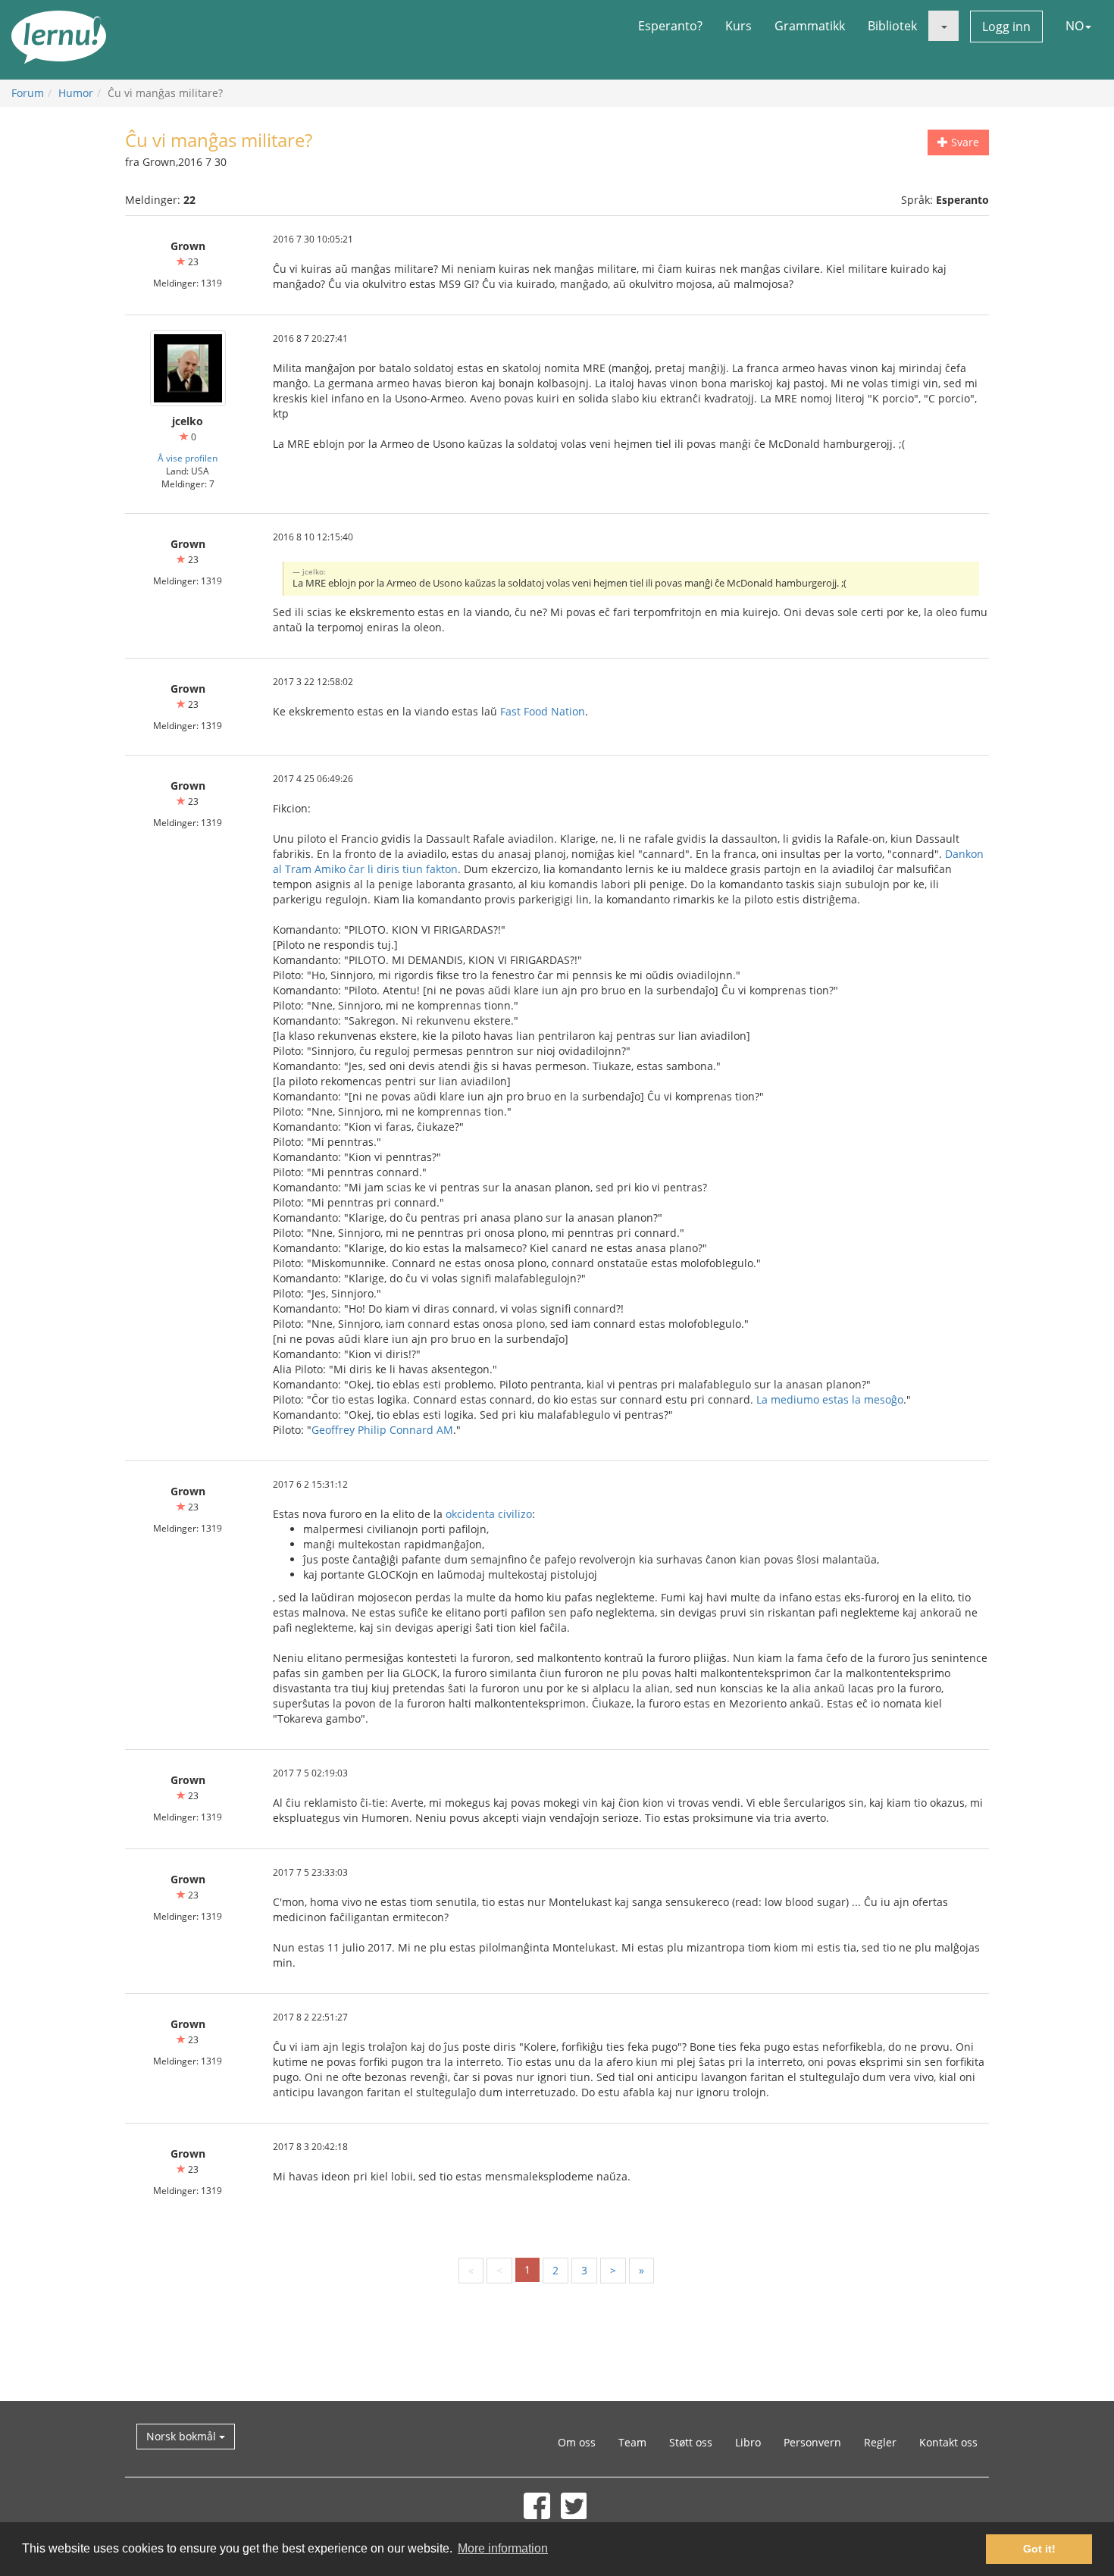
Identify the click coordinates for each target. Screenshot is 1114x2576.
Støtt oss (691, 2442)
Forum (28, 93)
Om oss (577, 2442)
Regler (880, 2442)
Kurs (738, 26)
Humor (76, 93)
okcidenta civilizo (489, 1514)
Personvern (812, 2442)
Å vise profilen (188, 458)
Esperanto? (670, 26)
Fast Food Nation (543, 711)
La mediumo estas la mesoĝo (830, 1399)
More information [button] (503, 2548)
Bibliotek (892, 26)
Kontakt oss (948, 2442)
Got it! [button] (1039, 2549)
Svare (964, 142)
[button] (943, 26)
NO (1075, 26)
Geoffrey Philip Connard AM (382, 1430)
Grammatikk (810, 26)
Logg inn (1006, 27)
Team (632, 2442)
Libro (748, 2442)
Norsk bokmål (183, 2436)
